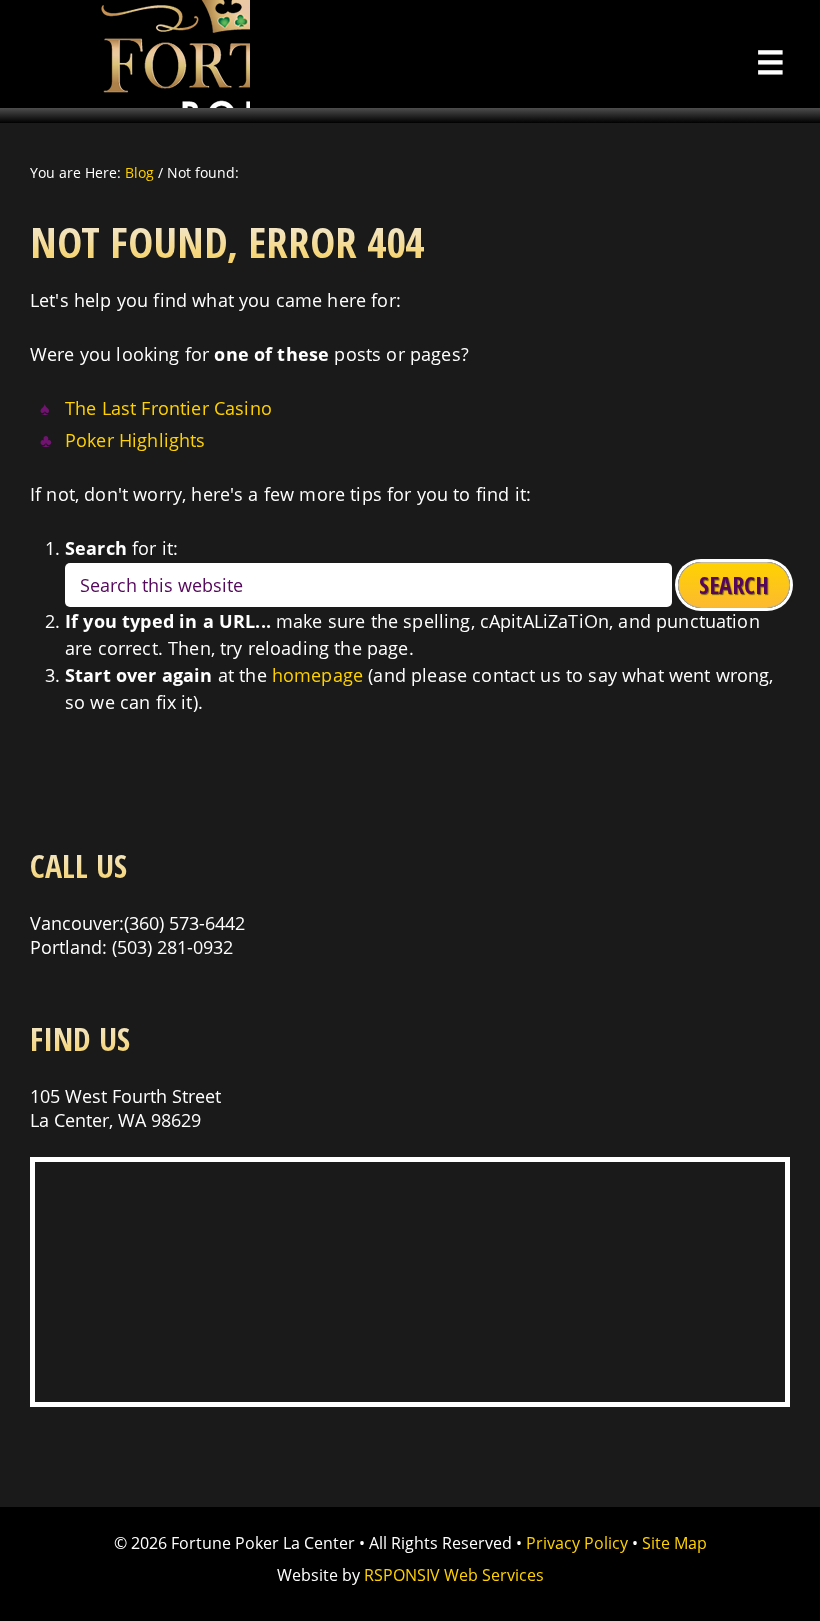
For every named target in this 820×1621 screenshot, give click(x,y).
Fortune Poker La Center (125, 54)
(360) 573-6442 (184, 923)
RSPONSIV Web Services (454, 1575)
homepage (317, 675)
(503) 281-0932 (172, 947)
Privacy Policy (577, 1543)
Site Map (674, 1543)
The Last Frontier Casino (168, 408)
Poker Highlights (135, 440)
